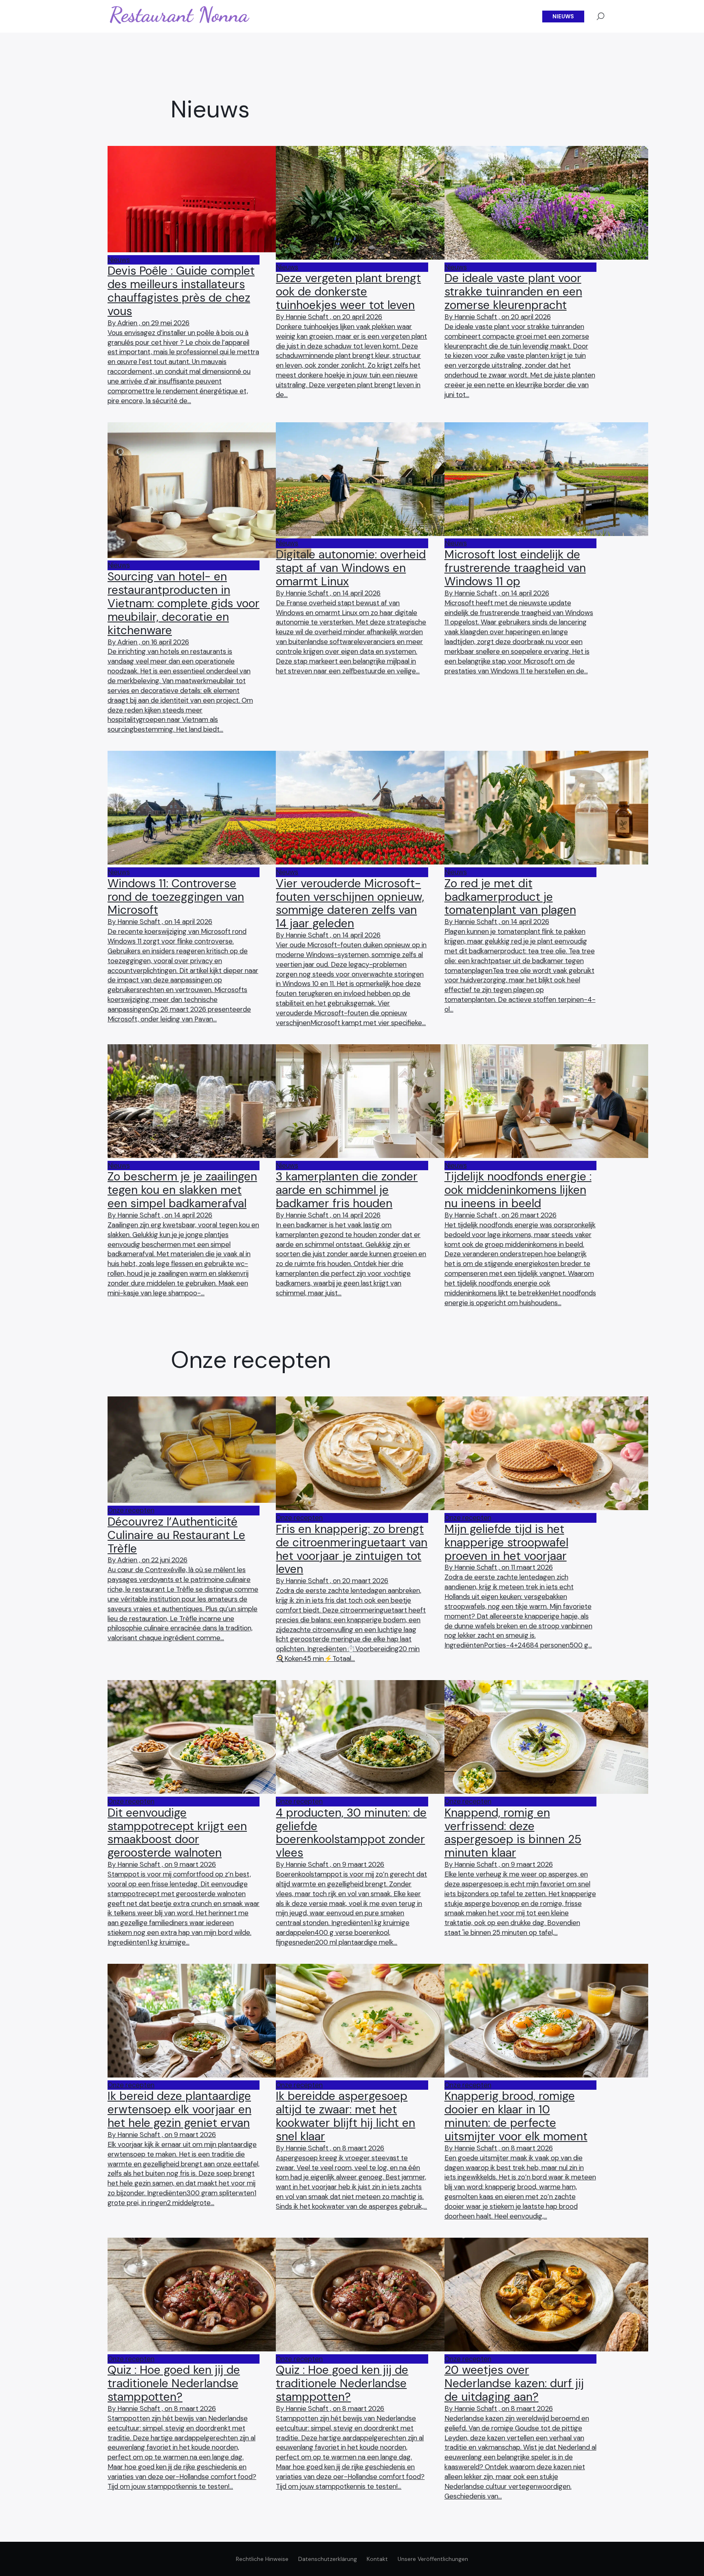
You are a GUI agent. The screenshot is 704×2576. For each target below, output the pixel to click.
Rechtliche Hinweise (262, 2559)
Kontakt (377, 2559)
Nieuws (563, 17)
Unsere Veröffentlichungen (433, 2559)
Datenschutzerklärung (328, 2559)
